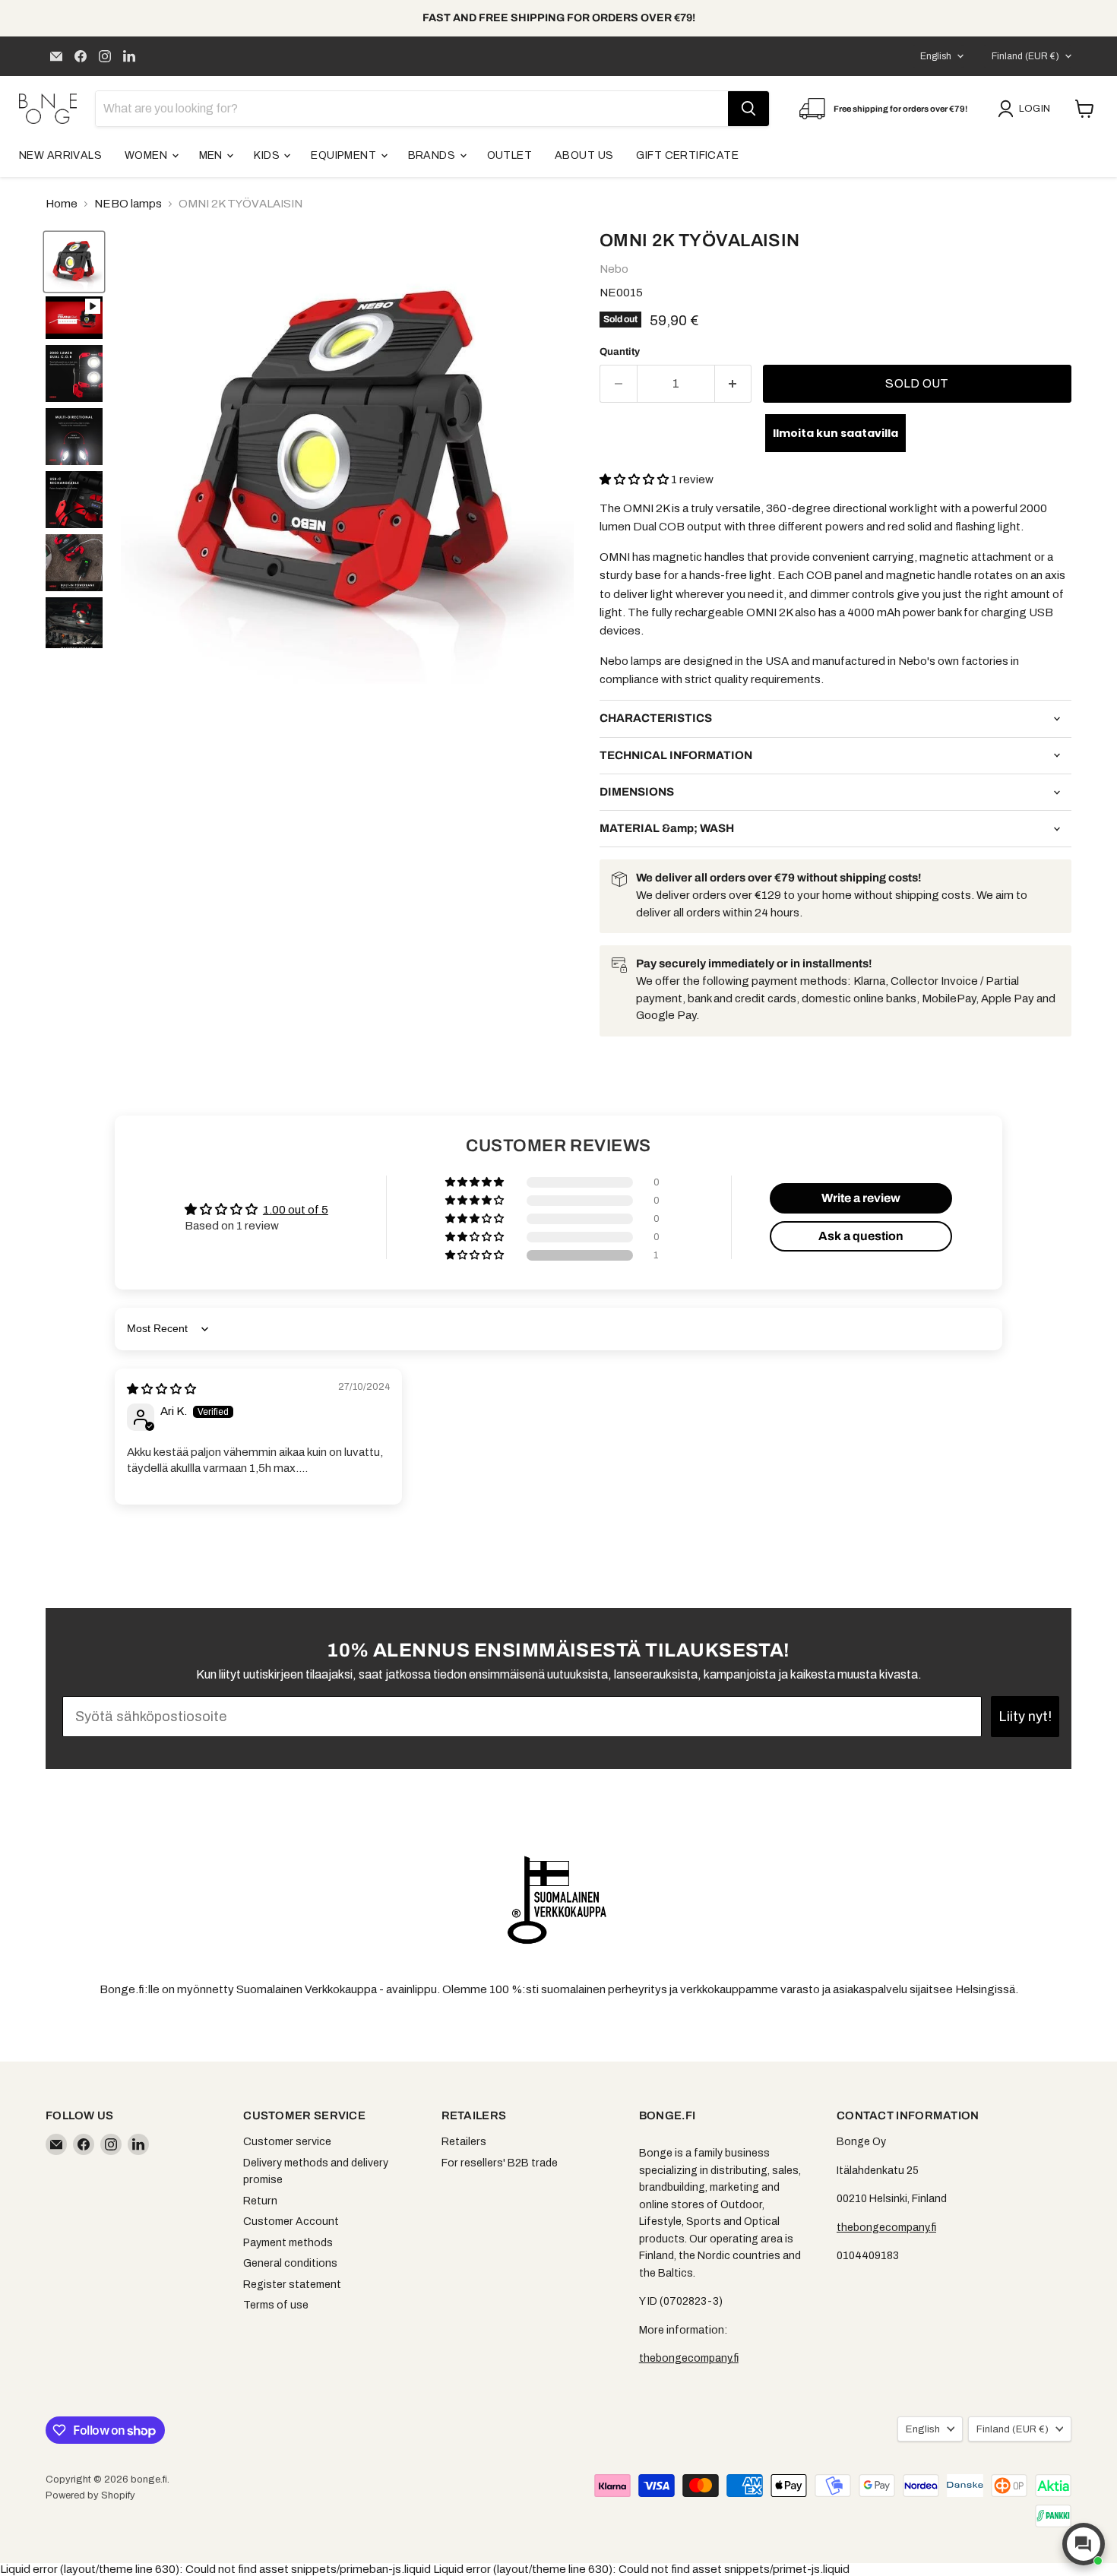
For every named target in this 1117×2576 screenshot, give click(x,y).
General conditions (290, 2263)
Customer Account (291, 2222)
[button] (635, 479)
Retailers (464, 2142)
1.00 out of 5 (296, 1210)
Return (260, 2201)
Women (147, 155)
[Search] (748, 109)
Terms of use (276, 2305)
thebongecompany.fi (689, 2358)
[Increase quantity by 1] (734, 384)
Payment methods (288, 2243)
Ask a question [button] (861, 1236)
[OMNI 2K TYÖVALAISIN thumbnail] (74, 318)
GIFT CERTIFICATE (687, 155)
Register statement (292, 2285)
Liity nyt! (1025, 1717)
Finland (1025, 56)
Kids (268, 155)
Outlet (510, 155)
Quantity (620, 351)
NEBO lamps (128, 204)
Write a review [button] (861, 1198)
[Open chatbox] (1084, 2544)
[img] (161, 1389)
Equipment (345, 155)
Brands (433, 155)
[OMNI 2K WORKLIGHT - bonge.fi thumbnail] (74, 262)
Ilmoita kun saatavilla (835, 433)
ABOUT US (584, 155)
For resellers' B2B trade (500, 2163)
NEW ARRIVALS (60, 155)
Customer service (287, 2142)
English (936, 56)
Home (62, 204)
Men (212, 155)
